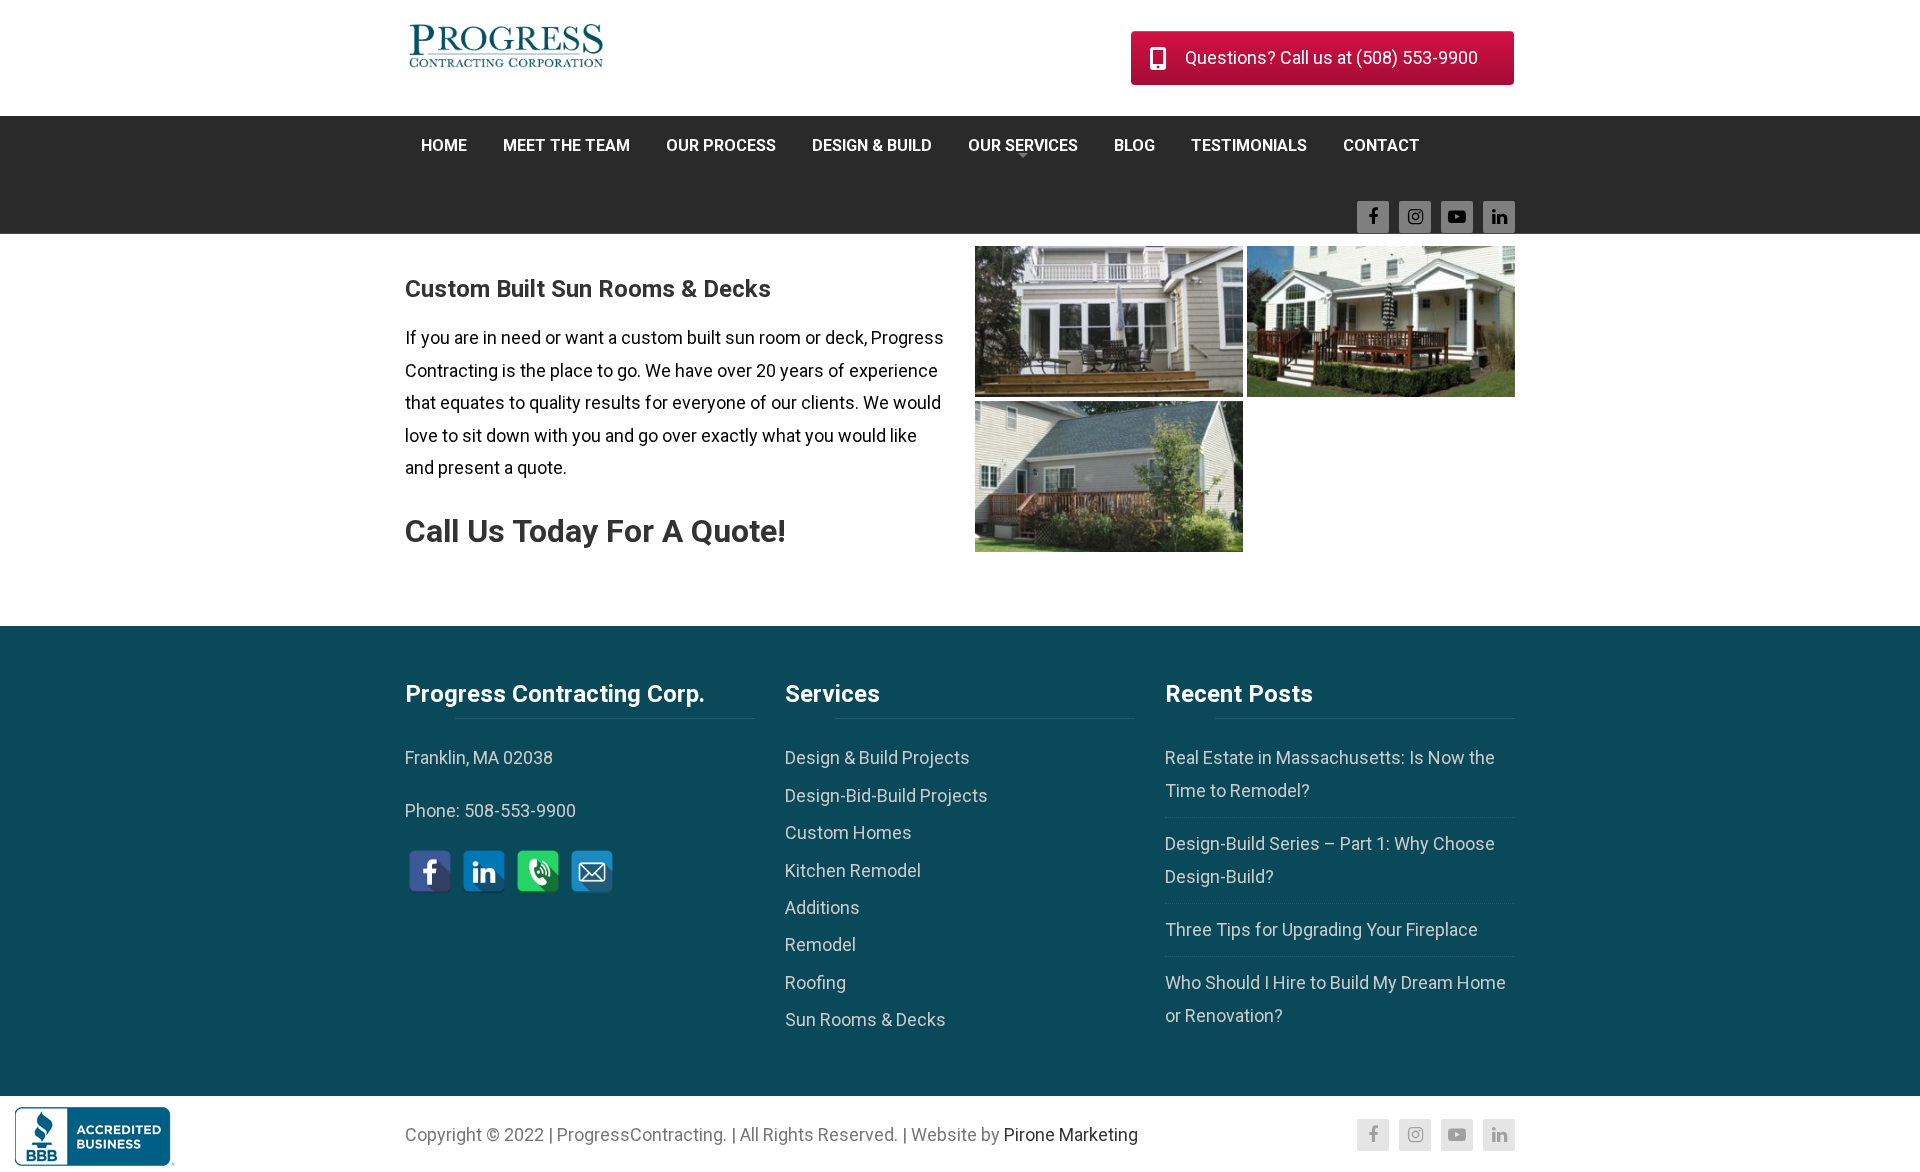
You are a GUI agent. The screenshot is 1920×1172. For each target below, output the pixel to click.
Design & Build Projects (877, 757)
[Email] (592, 872)
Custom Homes (848, 832)
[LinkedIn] (484, 872)
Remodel (820, 944)
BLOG (1134, 145)
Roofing (815, 982)
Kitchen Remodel (853, 870)
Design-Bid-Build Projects (886, 795)
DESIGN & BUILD (872, 145)
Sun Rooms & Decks (865, 1019)
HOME (444, 145)
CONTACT (1381, 145)
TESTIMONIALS (1249, 145)
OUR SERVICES (1023, 145)
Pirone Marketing (1071, 1134)
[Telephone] (538, 872)
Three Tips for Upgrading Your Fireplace (1321, 929)
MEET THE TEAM (566, 145)
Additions (822, 907)
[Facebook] (430, 872)
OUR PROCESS (721, 145)
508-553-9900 (520, 810)
